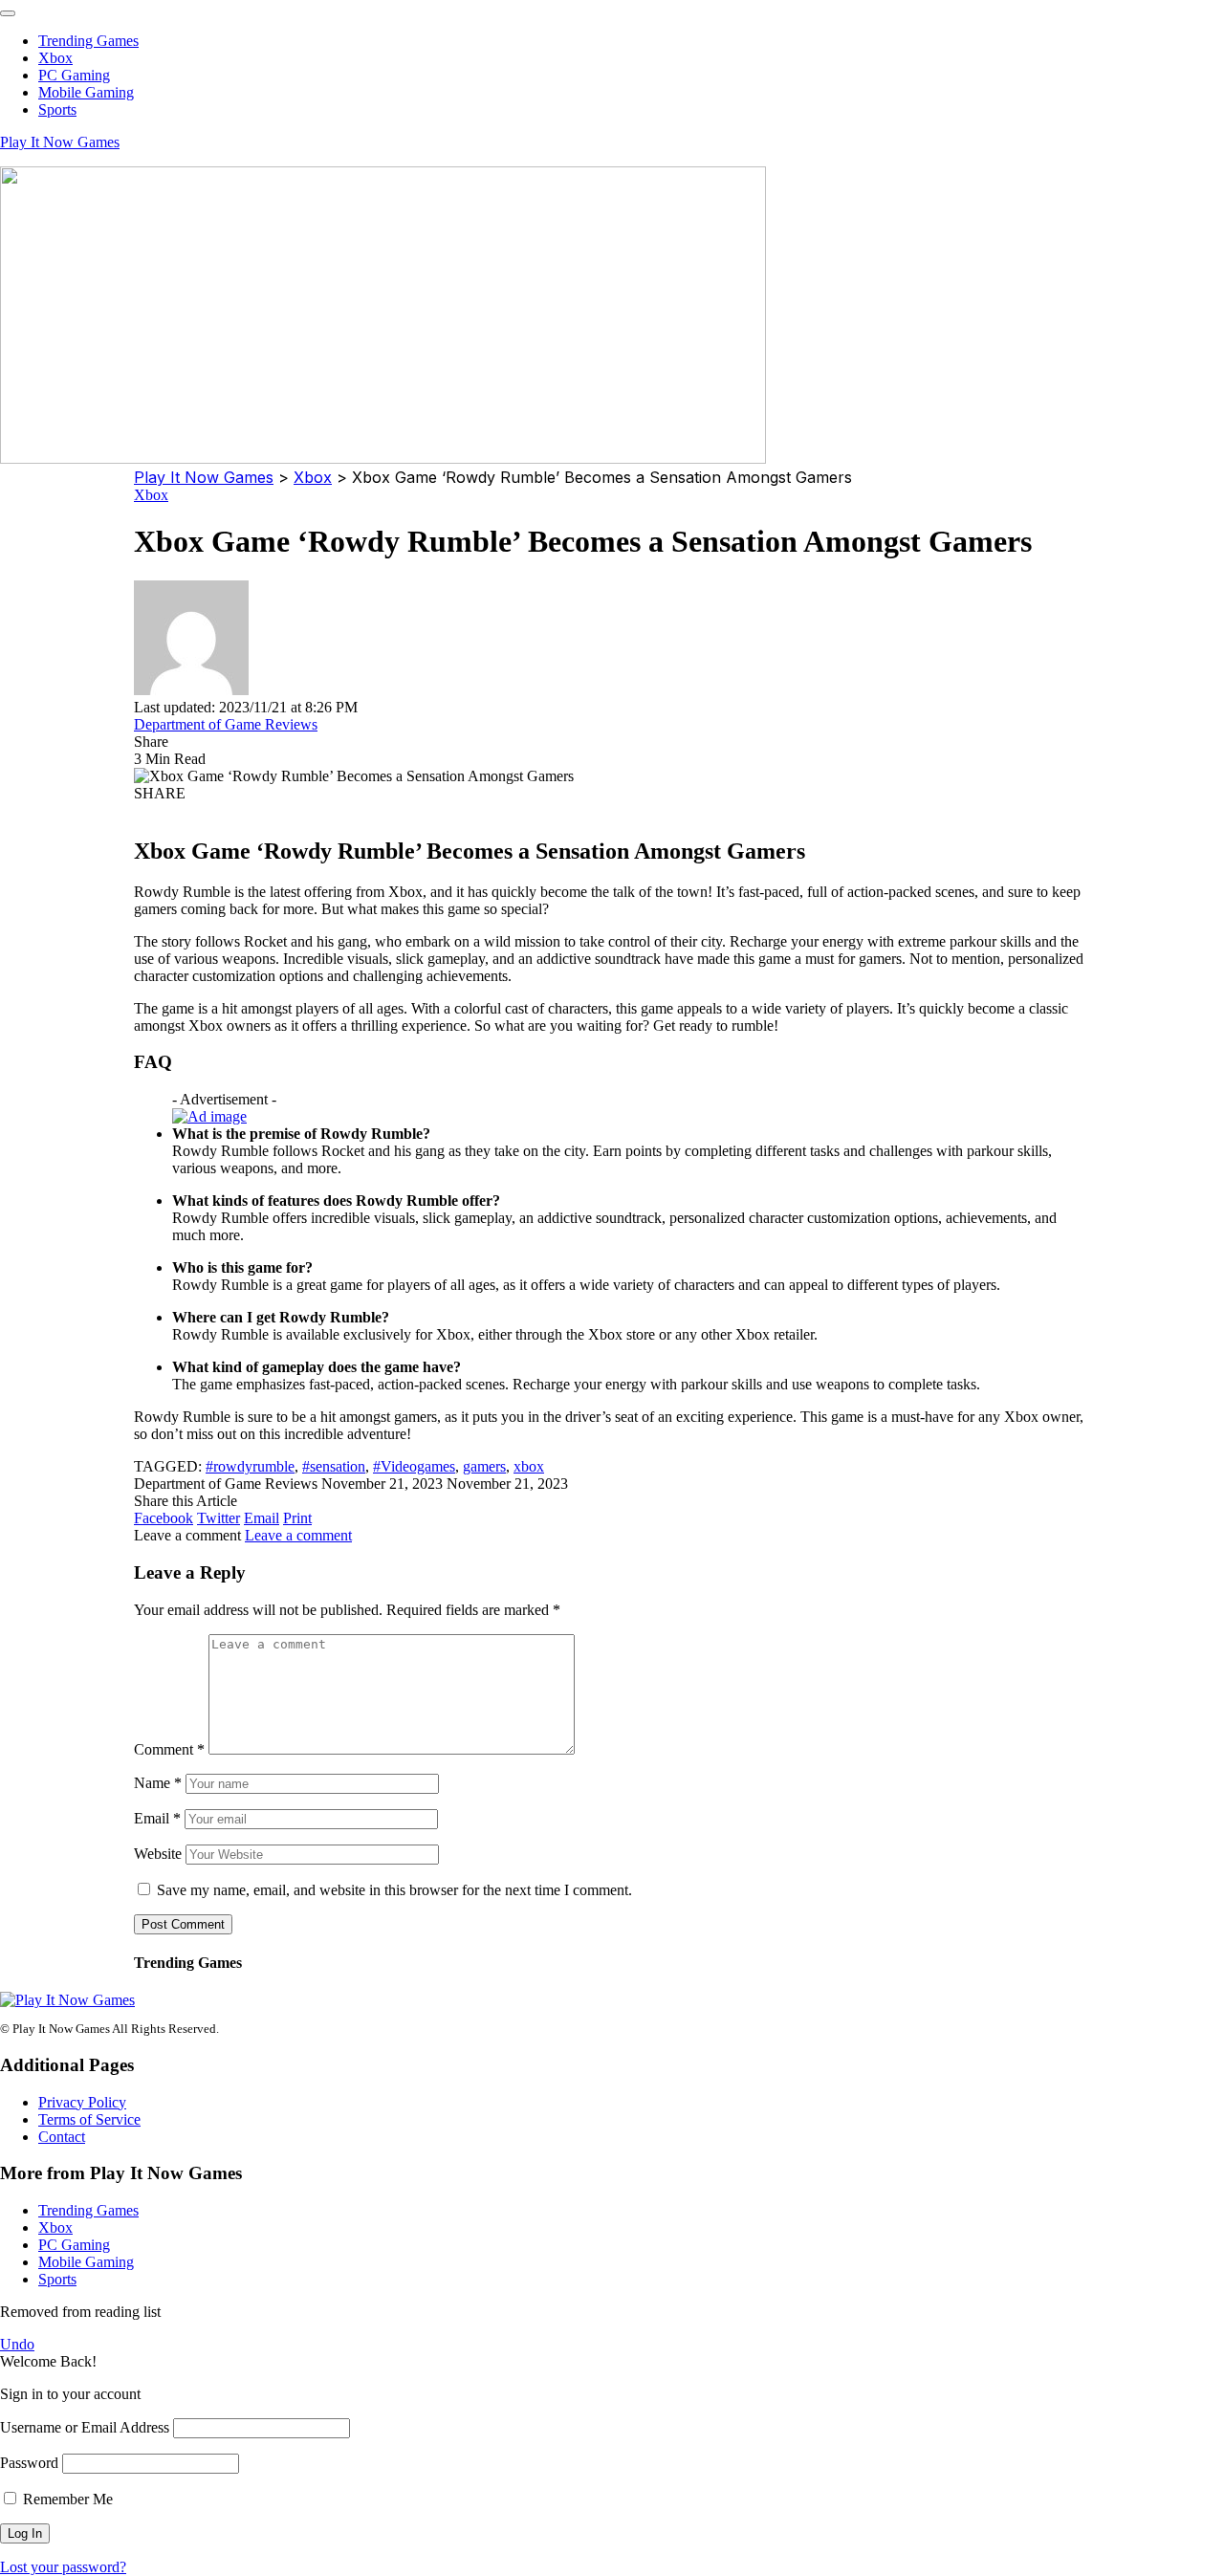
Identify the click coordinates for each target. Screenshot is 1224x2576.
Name (158, 1783)
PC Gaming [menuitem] (74, 75)
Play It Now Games (60, 142)
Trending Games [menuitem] (88, 41)
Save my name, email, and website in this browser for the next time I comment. (394, 1890)
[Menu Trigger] (8, 13)
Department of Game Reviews (226, 724)
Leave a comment (298, 1535)
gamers (484, 1466)
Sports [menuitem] (57, 109)
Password (29, 2463)
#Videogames (414, 1466)
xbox (529, 1466)
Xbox (151, 495)
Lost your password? (63, 2567)
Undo (17, 2344)
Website (158, 1854)
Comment (169, 1749)
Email (157, 1818)
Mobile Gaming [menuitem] (86, 92)
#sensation (334, 1466)
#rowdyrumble (250, 1466)
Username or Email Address (85, 2427)
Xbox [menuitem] (55, 58)
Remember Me (66, 2499)
